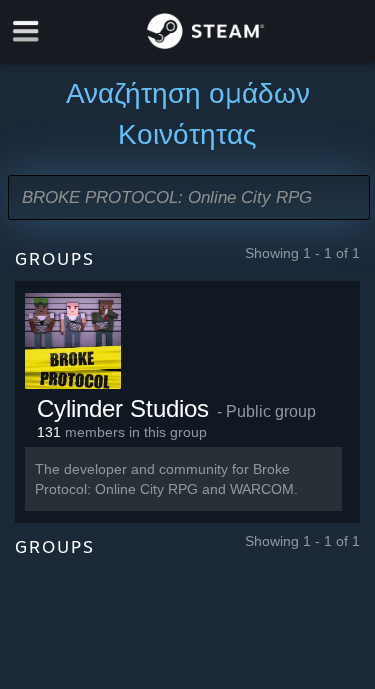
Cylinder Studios (123, 408)
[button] (189, 197)
